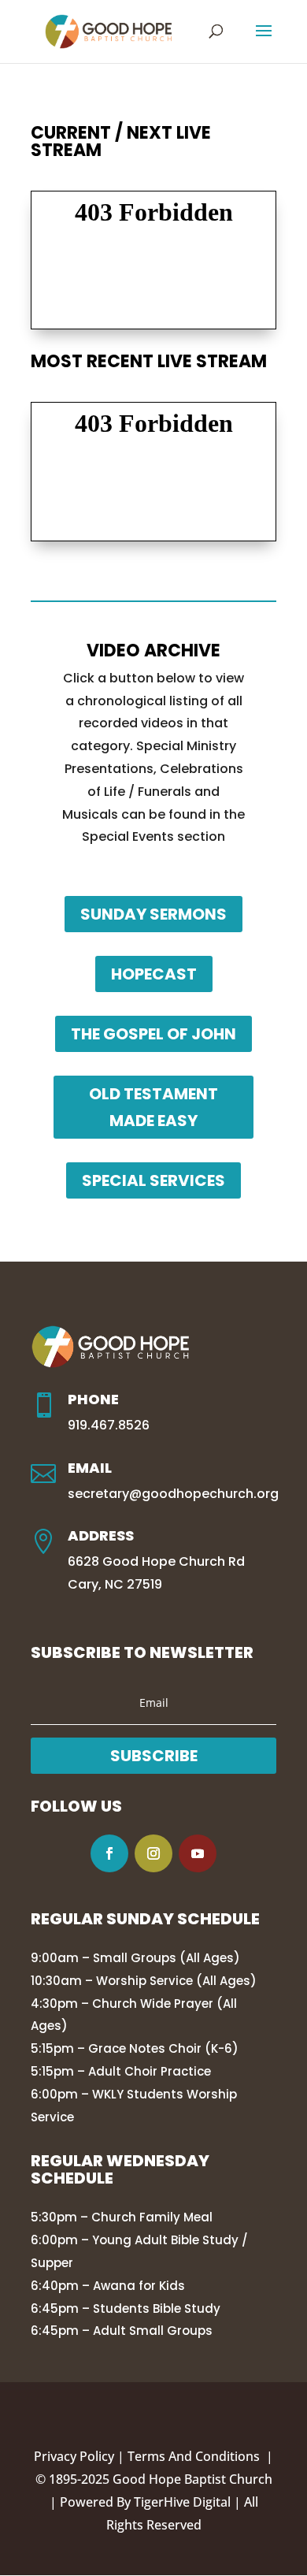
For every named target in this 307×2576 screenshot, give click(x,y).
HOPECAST (154, 974)
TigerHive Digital (182, 2502)
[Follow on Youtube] (198, 1853)
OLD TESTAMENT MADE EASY (153, 1107)
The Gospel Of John (153, 1034)
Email (90, 1468)
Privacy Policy (74, 2456)
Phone (93, 1399)
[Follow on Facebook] (109, 1853)
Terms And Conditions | (200, 2456)
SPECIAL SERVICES (153, 1180)
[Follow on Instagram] (153, 1853)
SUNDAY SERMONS (153, 914)
